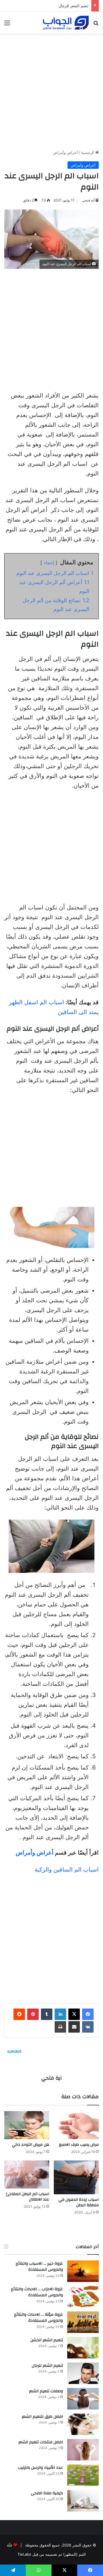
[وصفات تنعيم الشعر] (83, 2399)
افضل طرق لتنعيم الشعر (42, 2417)
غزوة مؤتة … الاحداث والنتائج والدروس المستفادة (38, 2318)
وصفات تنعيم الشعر (73, 6)
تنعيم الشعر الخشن (47, 2340)
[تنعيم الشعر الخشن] (83, 2348)
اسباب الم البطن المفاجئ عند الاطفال (28, 2197)
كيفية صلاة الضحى (47, 2493)
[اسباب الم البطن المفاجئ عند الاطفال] (27, 2174)
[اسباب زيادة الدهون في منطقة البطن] (76, 2177)
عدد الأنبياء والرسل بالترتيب (40, 2468)
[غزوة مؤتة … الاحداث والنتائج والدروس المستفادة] (83, 2322)
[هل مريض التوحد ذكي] (27, 2125)
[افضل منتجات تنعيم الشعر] (83, 2450)
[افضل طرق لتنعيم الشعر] (83, 2424)
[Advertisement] (51, 89)
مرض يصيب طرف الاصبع (79, 2145)
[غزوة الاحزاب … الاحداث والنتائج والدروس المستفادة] (83, 2297)
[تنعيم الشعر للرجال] (83, 2373)
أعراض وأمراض (65, 152)
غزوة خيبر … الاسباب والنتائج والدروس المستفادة (39, 2267)
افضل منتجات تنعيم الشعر (41, 2442)
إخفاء (49, 563)
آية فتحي (88, 200)
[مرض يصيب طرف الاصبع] (76, 2125)
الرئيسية (88, 152)
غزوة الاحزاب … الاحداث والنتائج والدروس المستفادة (37, 2292)
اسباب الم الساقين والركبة (67, 1870)
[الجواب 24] (66, 23)
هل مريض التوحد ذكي (31, 2145)
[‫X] (74, 2014)
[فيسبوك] (88, 2014)
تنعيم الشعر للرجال (47, 2366)
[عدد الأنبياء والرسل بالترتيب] (83, 2475)
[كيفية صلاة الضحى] (83, 2501)
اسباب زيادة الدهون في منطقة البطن (79, 2202)
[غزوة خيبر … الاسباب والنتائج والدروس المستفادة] (83, 2271)
